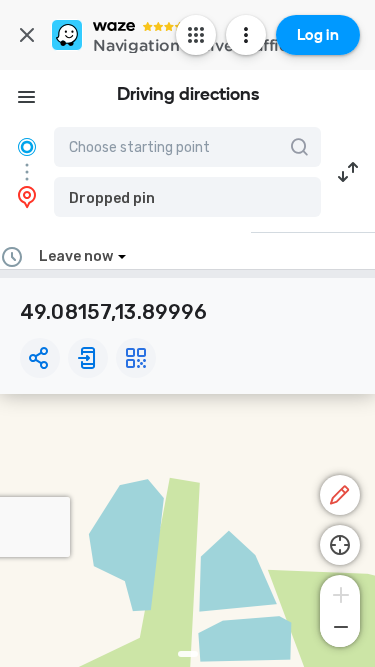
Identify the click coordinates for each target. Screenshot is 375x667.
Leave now (76, 256)
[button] (187, 197)
